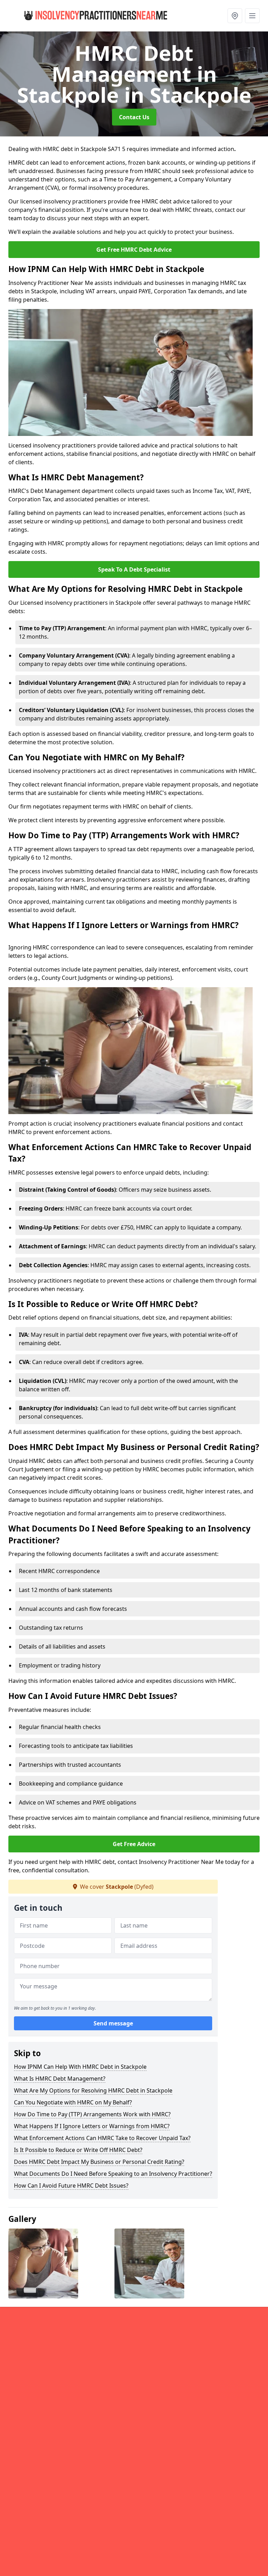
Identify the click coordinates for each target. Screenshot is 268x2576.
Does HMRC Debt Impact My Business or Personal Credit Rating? (99, 2162)
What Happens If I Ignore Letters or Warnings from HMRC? (92, 2126)
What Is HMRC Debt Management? (60, 2079)
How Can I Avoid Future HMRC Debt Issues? (71, 2186)
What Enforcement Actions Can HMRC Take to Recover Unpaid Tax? (102, 2138)
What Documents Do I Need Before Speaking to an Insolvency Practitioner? (113, 2174)
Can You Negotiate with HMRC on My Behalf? (73, 2102)
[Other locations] (235, 16)
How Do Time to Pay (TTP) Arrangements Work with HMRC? (92, 2114)
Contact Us (134, 117)
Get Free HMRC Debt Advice (134, 250)
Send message (113, 2023)
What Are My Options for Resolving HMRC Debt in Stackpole (93, 2090)
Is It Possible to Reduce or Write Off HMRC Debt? (78, 2150)
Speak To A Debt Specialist (134, 569)
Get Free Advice (134, 1844)
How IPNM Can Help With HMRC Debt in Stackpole (80, 2067)
